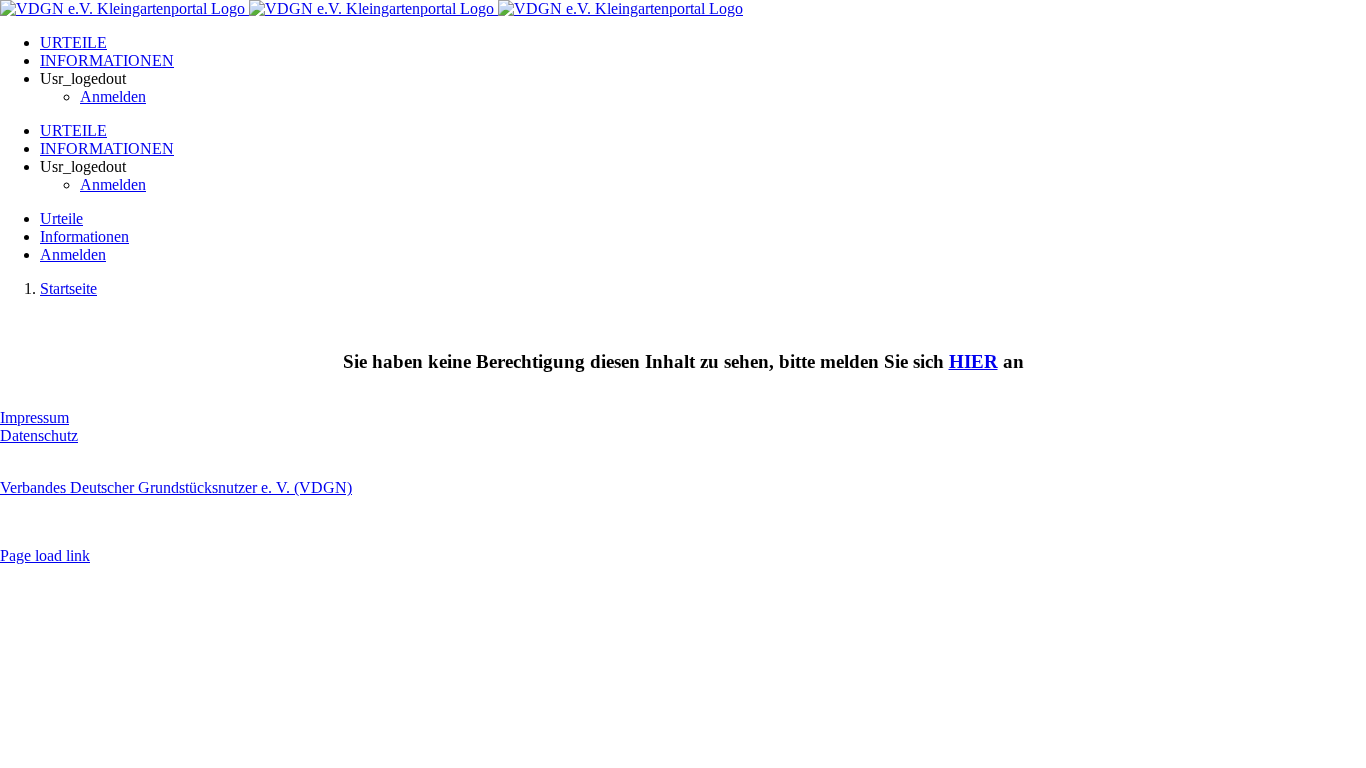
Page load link (45, 555)
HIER (973, 361)
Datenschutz (39, 435)
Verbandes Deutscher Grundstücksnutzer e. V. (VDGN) (176, 487)
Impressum (34, 417)
